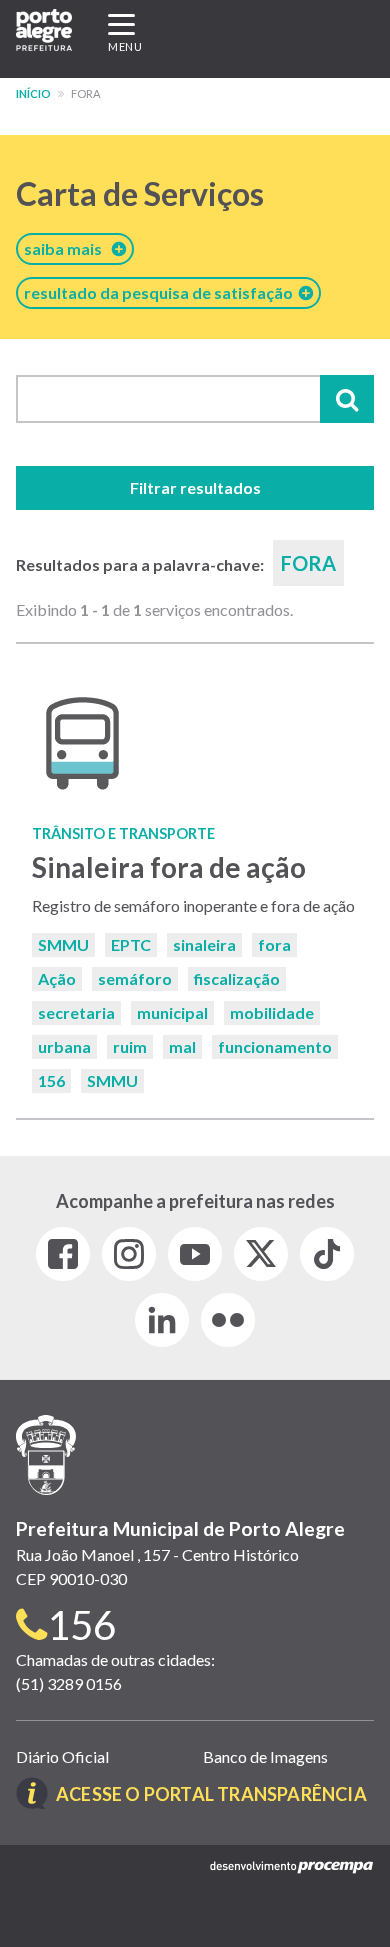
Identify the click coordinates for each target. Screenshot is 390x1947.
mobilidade (272, 1012)
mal (182, 1046)
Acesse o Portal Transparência (211, 1794)
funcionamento (275, 1046)
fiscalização (237, 978)
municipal (172, 1012)
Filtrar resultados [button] (195, 487)
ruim (130, 1046)
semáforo (135, 978)
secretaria (76, 1012)
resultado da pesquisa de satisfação (161, 292)
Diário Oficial (62, 1756)
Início (33, 93)
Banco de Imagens (265, 1756)
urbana (64, 1046)
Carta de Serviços (140, 193)
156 (51, 1080)
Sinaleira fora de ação (169, 867)
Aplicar (347, 399)
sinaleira (204, 944)
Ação (57, 978)
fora (274, 944)
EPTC (131, 944)
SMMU (63, 944)
